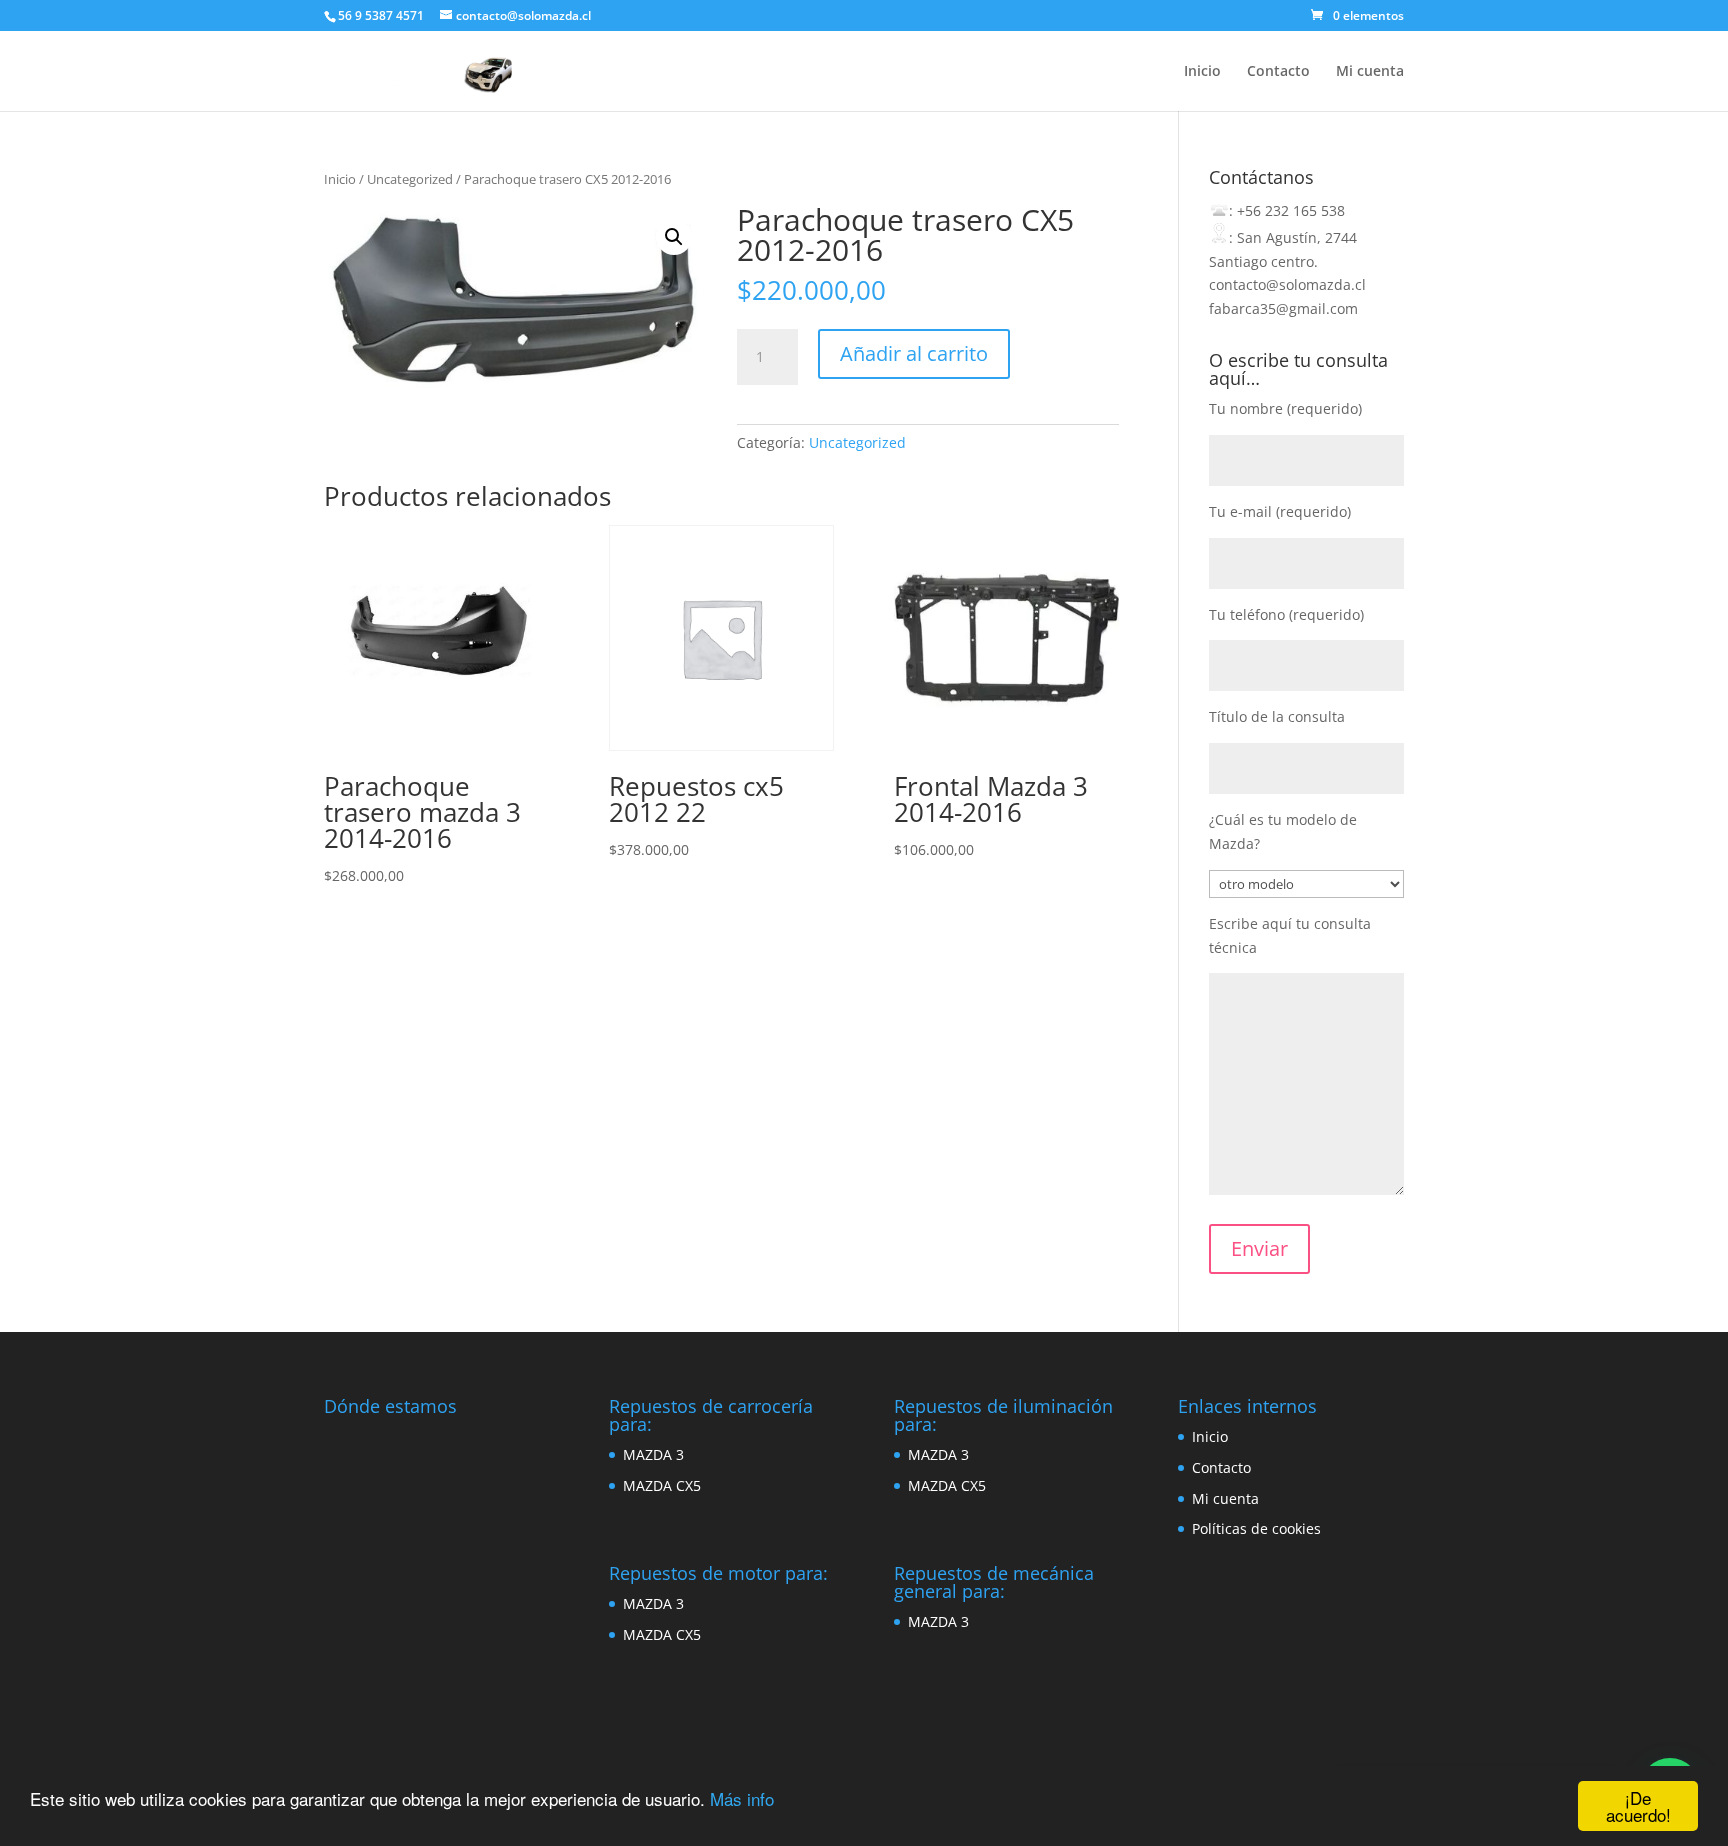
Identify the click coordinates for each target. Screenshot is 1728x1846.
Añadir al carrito (914, 353)
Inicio (1202, 72)
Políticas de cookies (1256, 1528)
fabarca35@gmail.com (1283, 308)
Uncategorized (410, 179)
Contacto (1278, 72)
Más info (742, 1798)
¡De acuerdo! (1638, 1806)
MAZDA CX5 (662, 1485)
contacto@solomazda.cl (1287, 284)
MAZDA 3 (653, 1454)
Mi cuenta (1370, 72)
